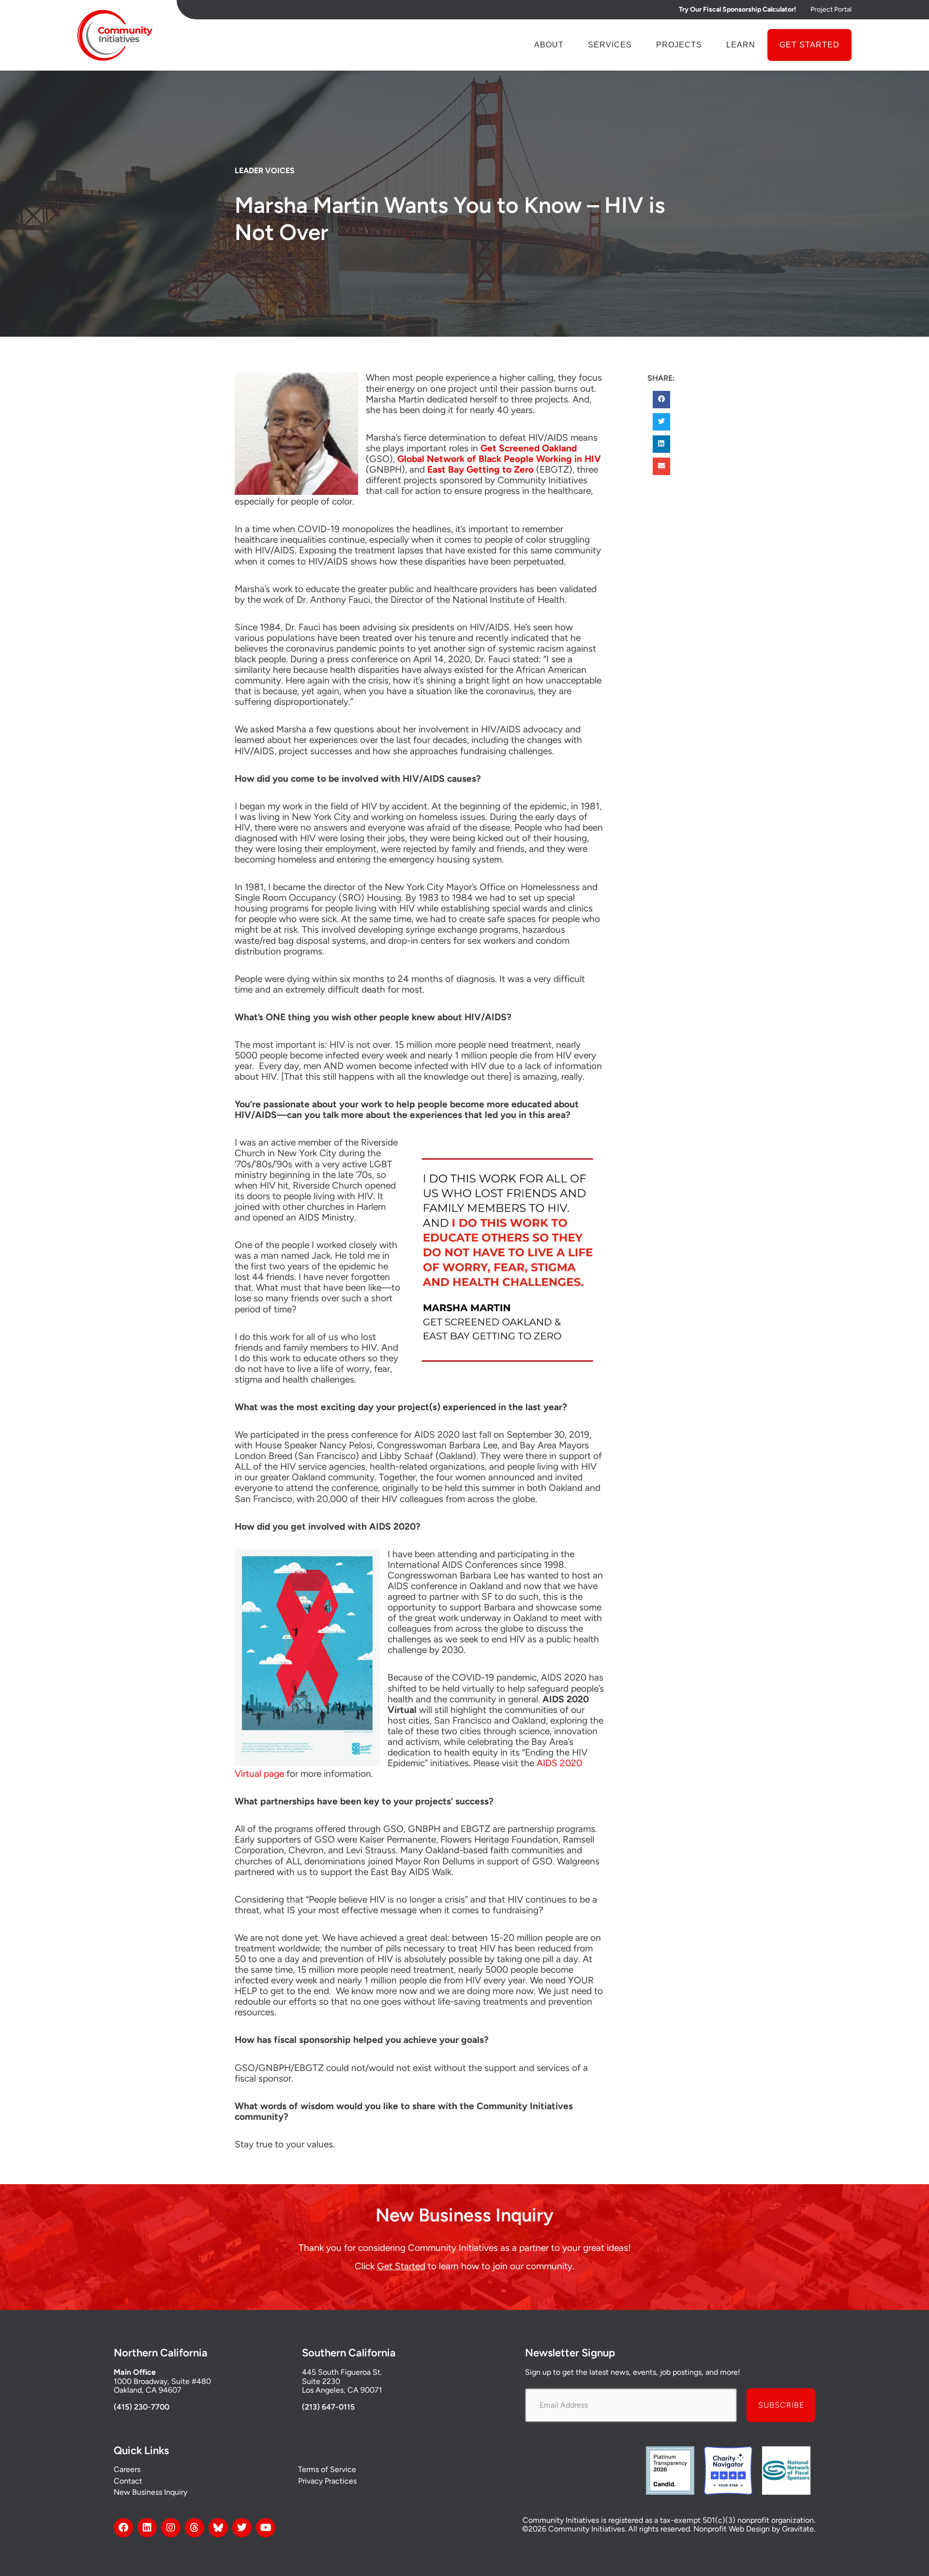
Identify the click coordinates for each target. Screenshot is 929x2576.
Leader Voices (265, 171)
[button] (661, 400)
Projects (679, 45)
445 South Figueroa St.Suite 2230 (342, 2376)
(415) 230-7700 (142, 2407)
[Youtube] (266, 2528)
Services (610, 45)
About (549, 45)
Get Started (809, 45)
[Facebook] (123, 2528)
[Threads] (195, 2528)
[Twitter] (242, 2528)
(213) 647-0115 (328, 2407)
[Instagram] (171, 2528)
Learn (741, 45)
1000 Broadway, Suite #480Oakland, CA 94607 (162, 2386)
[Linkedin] (147, 2528)
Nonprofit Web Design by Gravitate (754, 2529)
